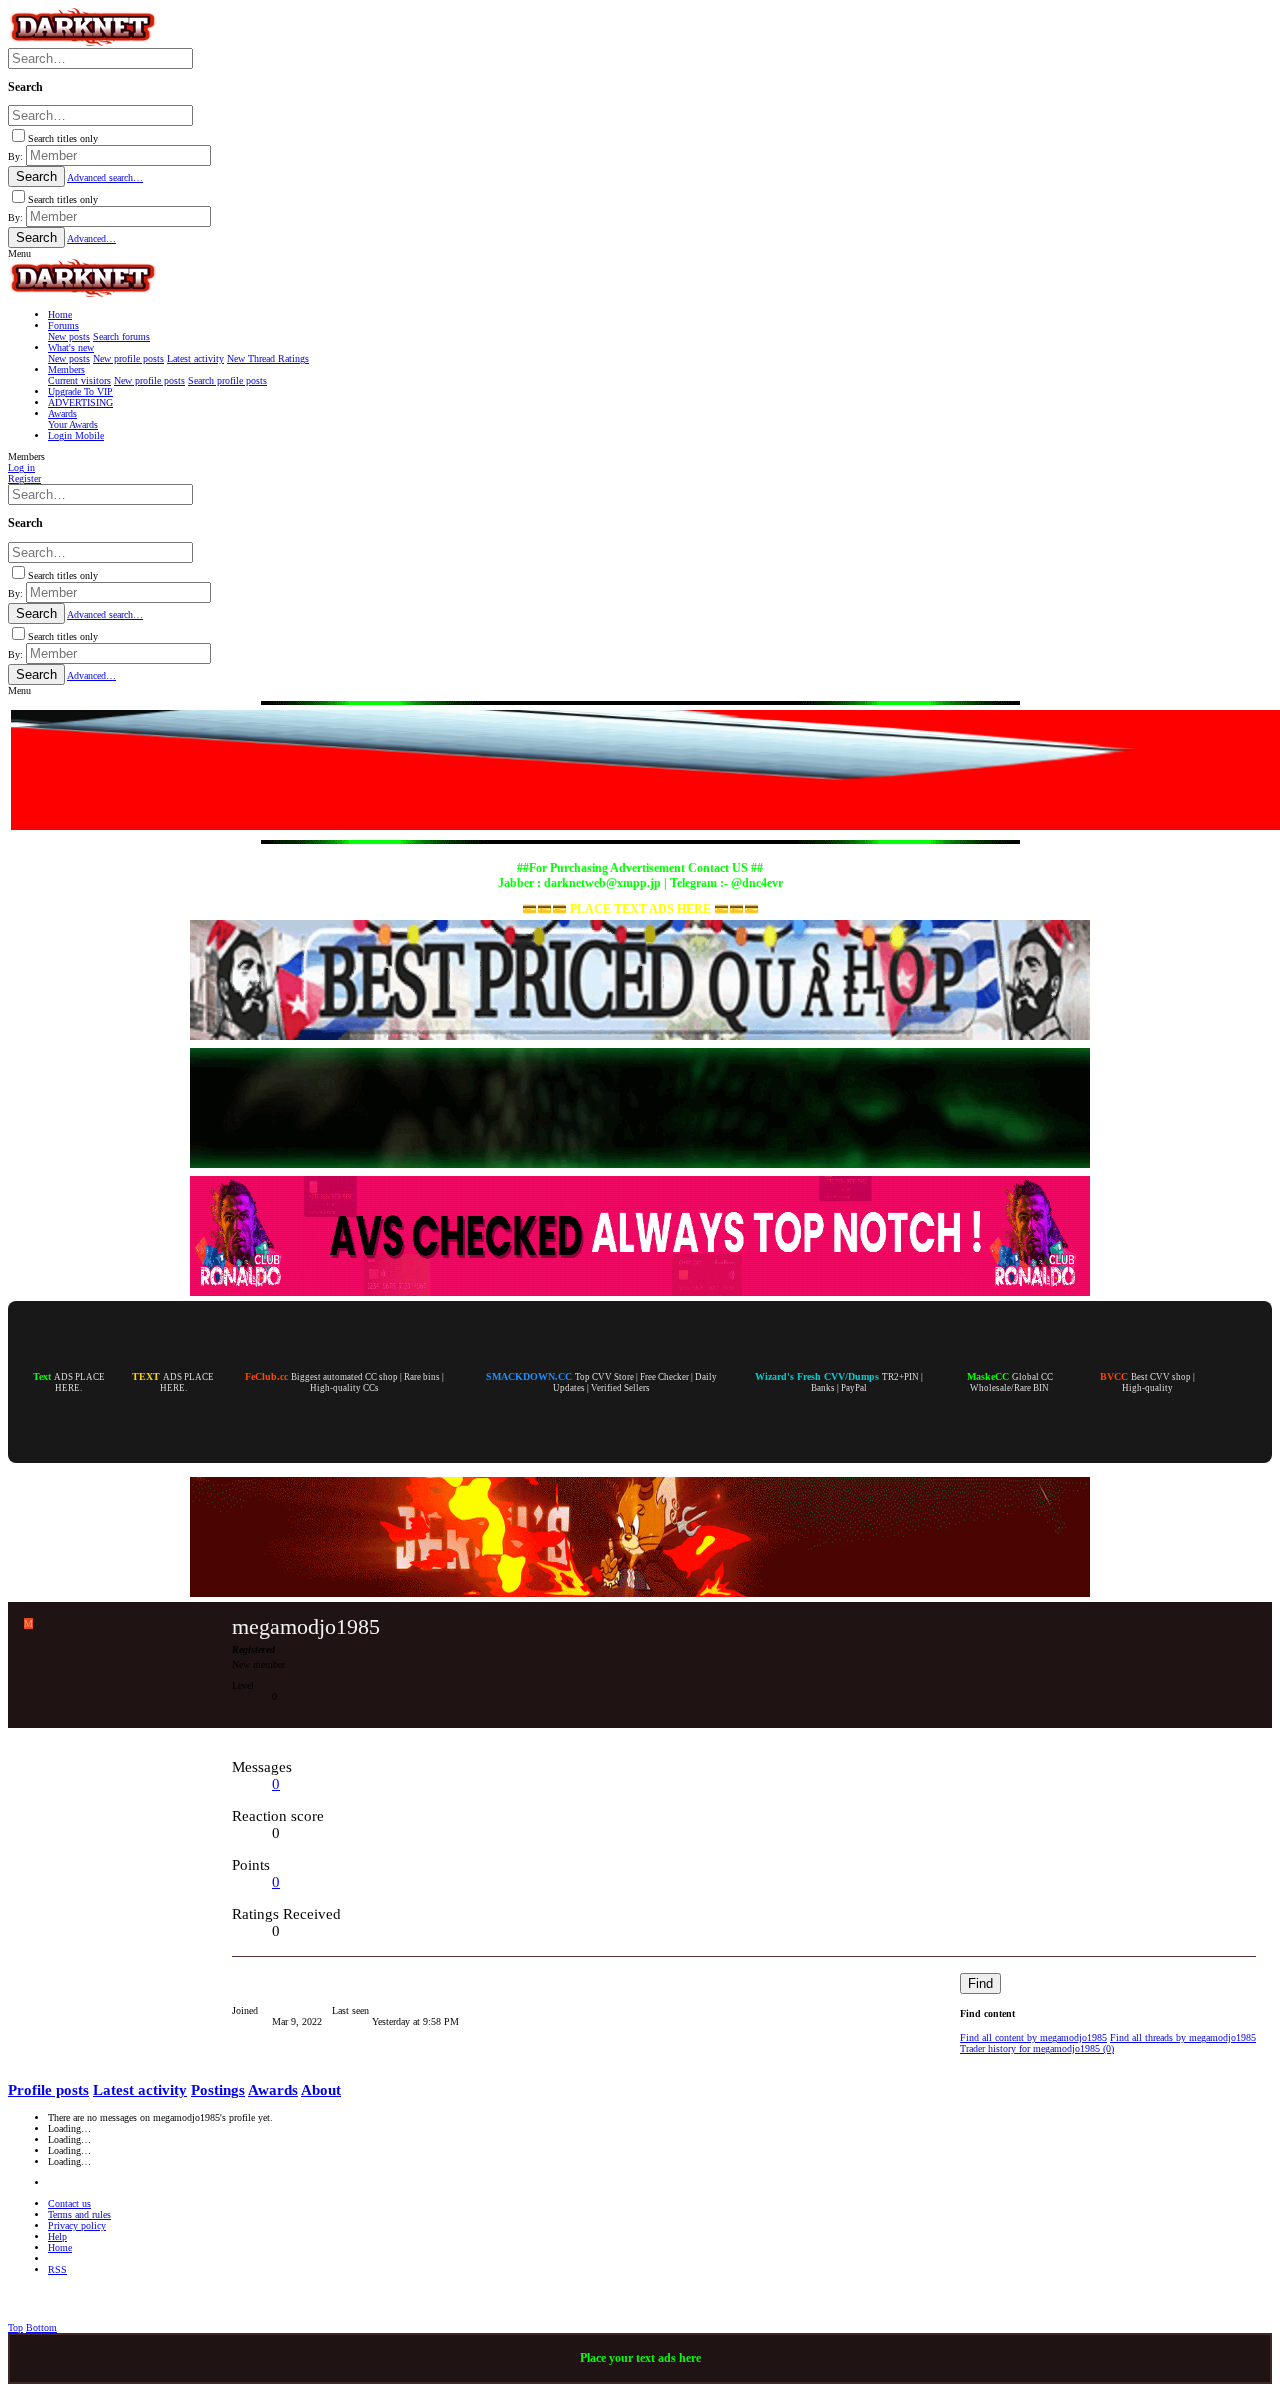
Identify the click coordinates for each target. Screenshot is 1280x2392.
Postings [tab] (218, 2090)
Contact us (69, 2203)
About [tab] (321, 2090)
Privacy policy (77, 2225)
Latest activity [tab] (140, 2090)
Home (60, 2247)
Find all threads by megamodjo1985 (1183, 2037)
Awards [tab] (273, 2090)
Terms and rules (79, 2214)
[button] (19, 253)
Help (57, 2236)
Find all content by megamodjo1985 (1033, 2037)
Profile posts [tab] (48, 2090)
